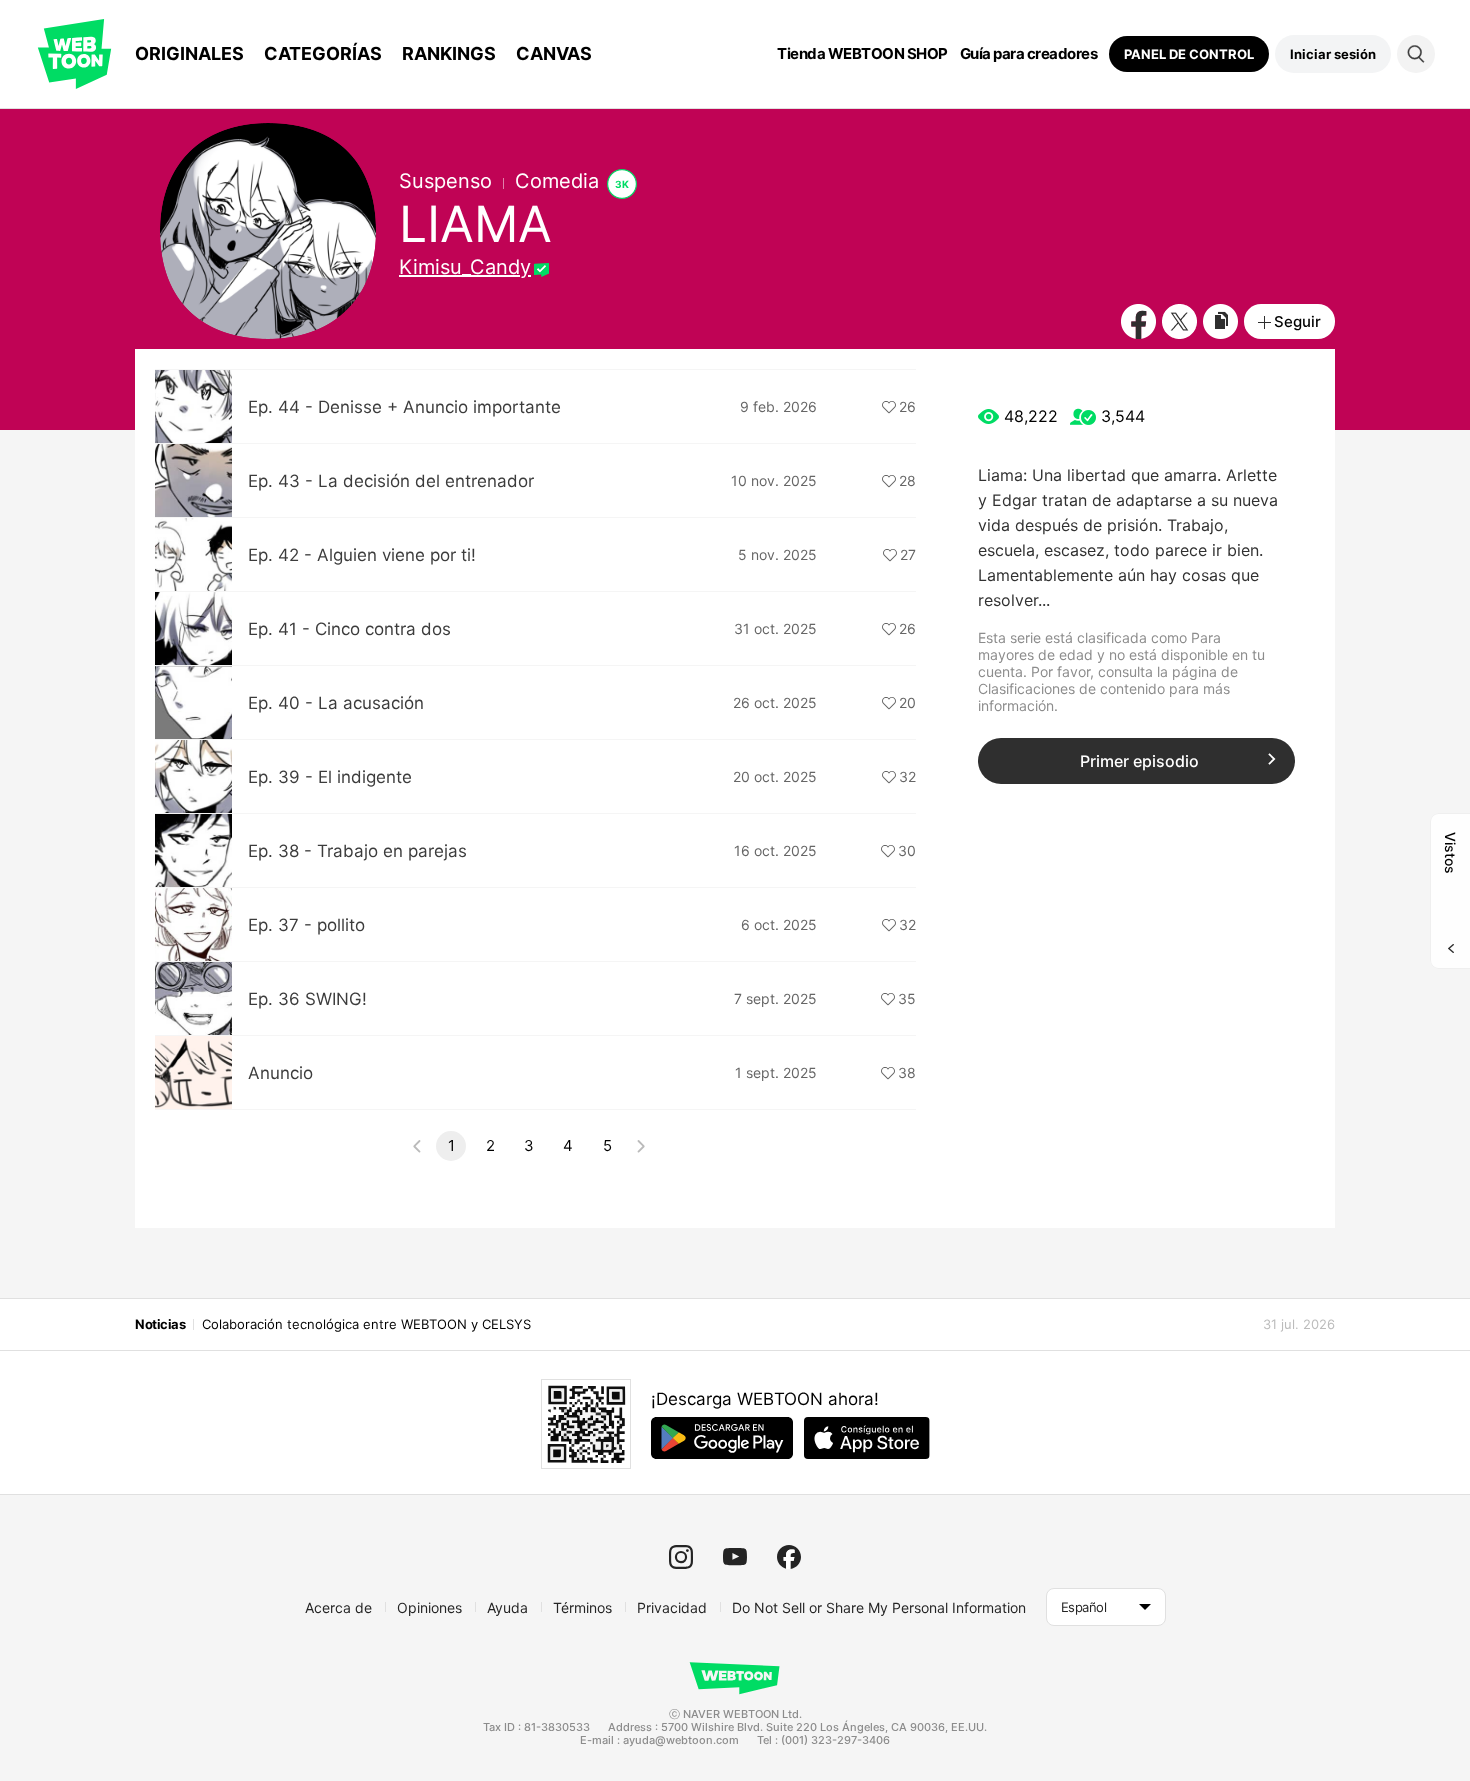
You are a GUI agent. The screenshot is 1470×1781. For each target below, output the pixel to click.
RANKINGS (449, 53)
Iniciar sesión (1333, 54)
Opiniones (429, 1607)
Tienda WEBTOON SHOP (862, 54)
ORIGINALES (189, 53)
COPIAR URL (1220, 321)
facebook (789, 1557)
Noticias (160, 1324)
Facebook (1138, 321)
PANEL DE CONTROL (1189, 54)
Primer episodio (1139, 761)
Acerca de (338, 1607)
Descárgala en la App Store (867, 1438)
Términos (582, 1607)
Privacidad (672, 1607)
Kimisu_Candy (465, 267)
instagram (681, 1557)
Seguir (1297, 321)
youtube (735, 1557)
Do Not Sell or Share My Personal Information (879, 1607)
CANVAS (554, 53)
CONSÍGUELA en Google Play (722, 1438)
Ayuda (507, 1607)
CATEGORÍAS (323, 53)
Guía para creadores (1029, 54)
